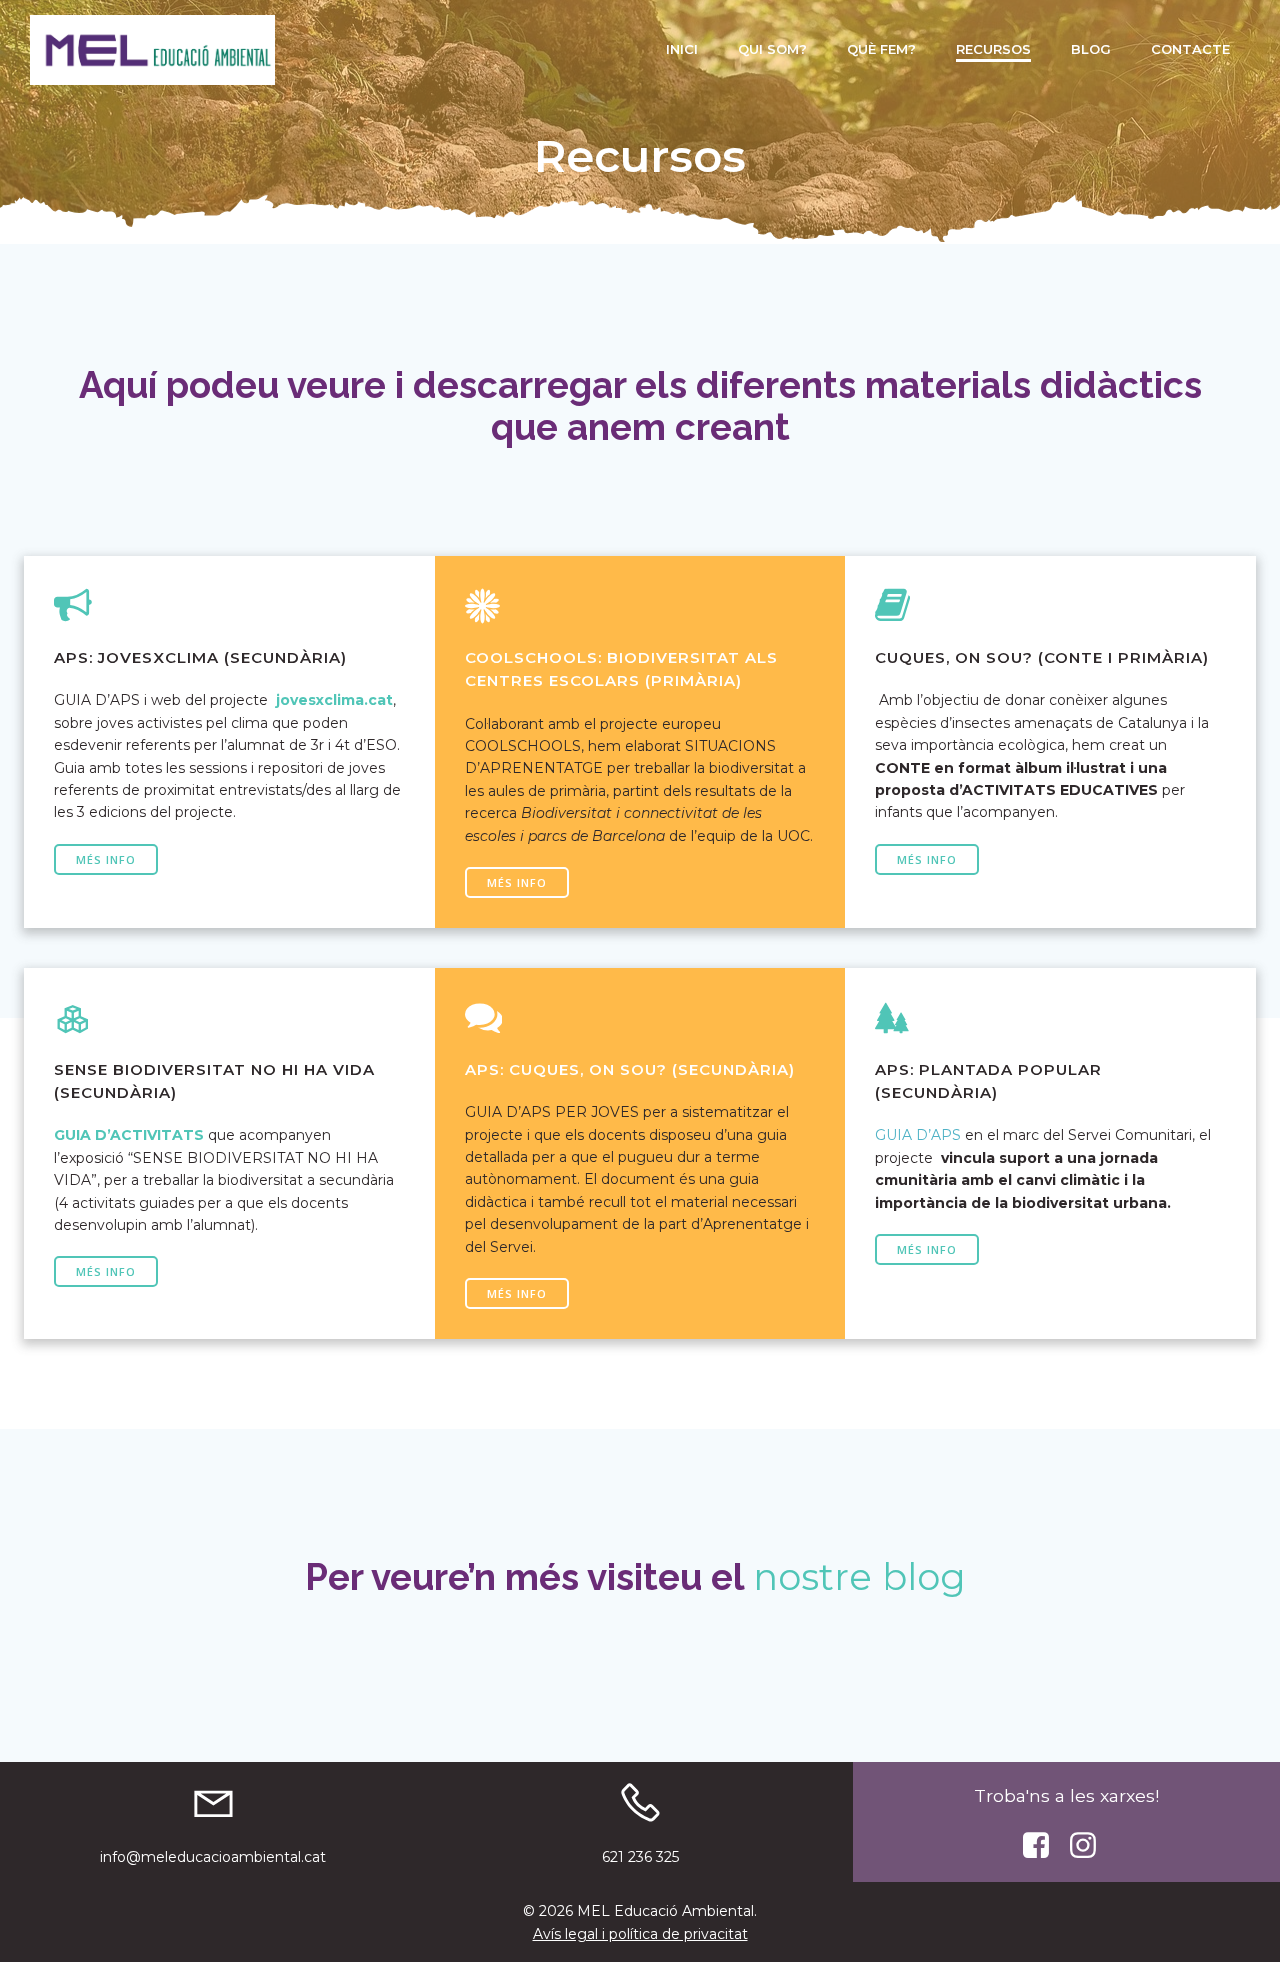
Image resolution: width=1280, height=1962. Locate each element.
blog (1091, 49)
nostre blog (859, 1576)
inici (682, 49)
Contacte (1190, 49)
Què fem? (881, 49)
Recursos (993, 49)
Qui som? (772, 49)
